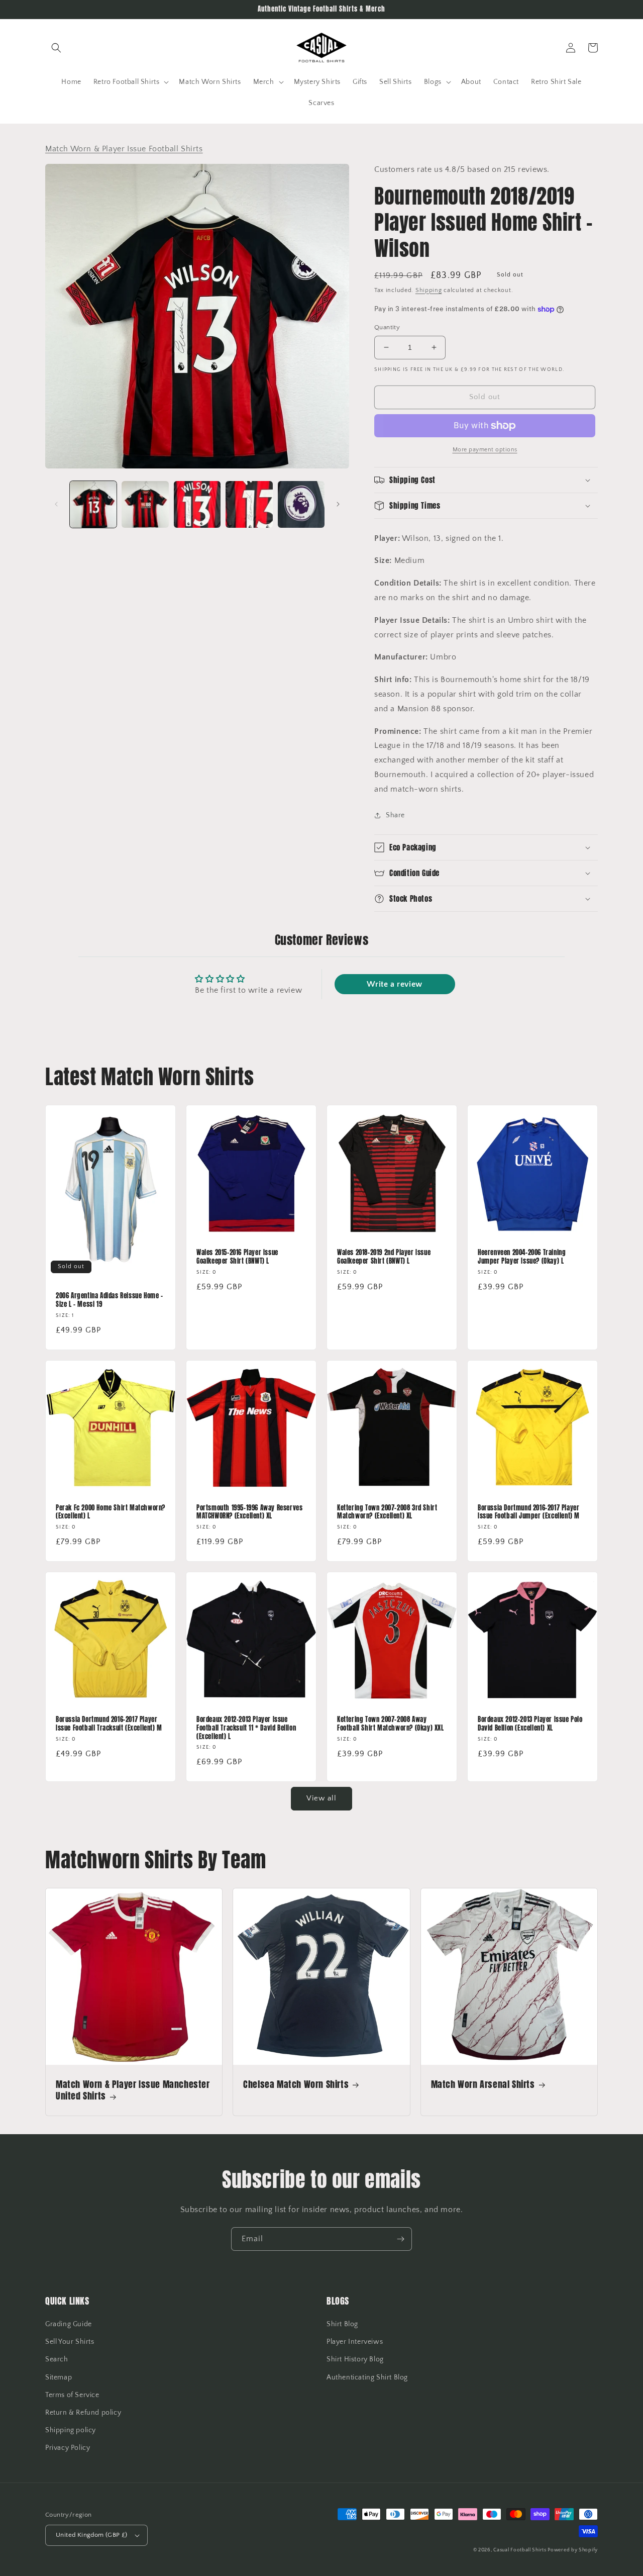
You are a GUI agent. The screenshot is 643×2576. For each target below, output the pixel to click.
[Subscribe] (400, 2239)
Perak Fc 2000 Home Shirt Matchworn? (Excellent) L (111, 1512)
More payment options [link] (485, 450)
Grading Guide (69, 2324)
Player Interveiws (355, 2342)
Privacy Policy (68, 2448)
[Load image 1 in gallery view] (93, 504)
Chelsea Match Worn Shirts (296, 2084)
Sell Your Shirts (70, 2342)
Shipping (429, 290)
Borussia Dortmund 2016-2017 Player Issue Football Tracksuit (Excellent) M (109, 1724)
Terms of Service (72, 2395)
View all (321, 1798)
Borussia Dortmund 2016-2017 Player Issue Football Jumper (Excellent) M (529, 1512)
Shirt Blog (342, 2324)
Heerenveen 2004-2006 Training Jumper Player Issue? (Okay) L (522, 1257)
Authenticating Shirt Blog (367, 2377)
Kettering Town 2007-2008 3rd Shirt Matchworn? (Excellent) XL (387, 1512)
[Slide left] (56, 504)
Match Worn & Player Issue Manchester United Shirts (133, 2090)
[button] (56, 48)
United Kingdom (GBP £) (92, 2535)
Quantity (387, 327)
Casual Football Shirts (520, 2550)
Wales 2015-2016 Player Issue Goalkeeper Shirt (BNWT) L (237, 1257)
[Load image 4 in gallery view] (249, 504)
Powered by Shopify (573, 2550)
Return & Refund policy (83, 2413)
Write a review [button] (394, 984)
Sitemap (59, 2377)
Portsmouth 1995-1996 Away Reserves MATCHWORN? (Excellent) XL (249, 1512)
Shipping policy (71, 2430)
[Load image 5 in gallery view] (301, 504)
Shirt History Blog (355, 2359)
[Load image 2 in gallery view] (145, 504)
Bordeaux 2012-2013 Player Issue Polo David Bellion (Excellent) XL (530, 1724)
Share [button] (395, 815)
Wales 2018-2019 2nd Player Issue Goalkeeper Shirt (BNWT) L (384, 1257)
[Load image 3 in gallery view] (197, 504)
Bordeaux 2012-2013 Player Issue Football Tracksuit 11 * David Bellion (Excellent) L (246, 1728)
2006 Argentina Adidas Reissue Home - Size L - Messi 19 (110, 1300)
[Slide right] (338, 504)
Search (57, 2359)
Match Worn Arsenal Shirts (483, 2084)
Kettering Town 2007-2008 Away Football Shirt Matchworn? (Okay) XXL (391, 1724)
